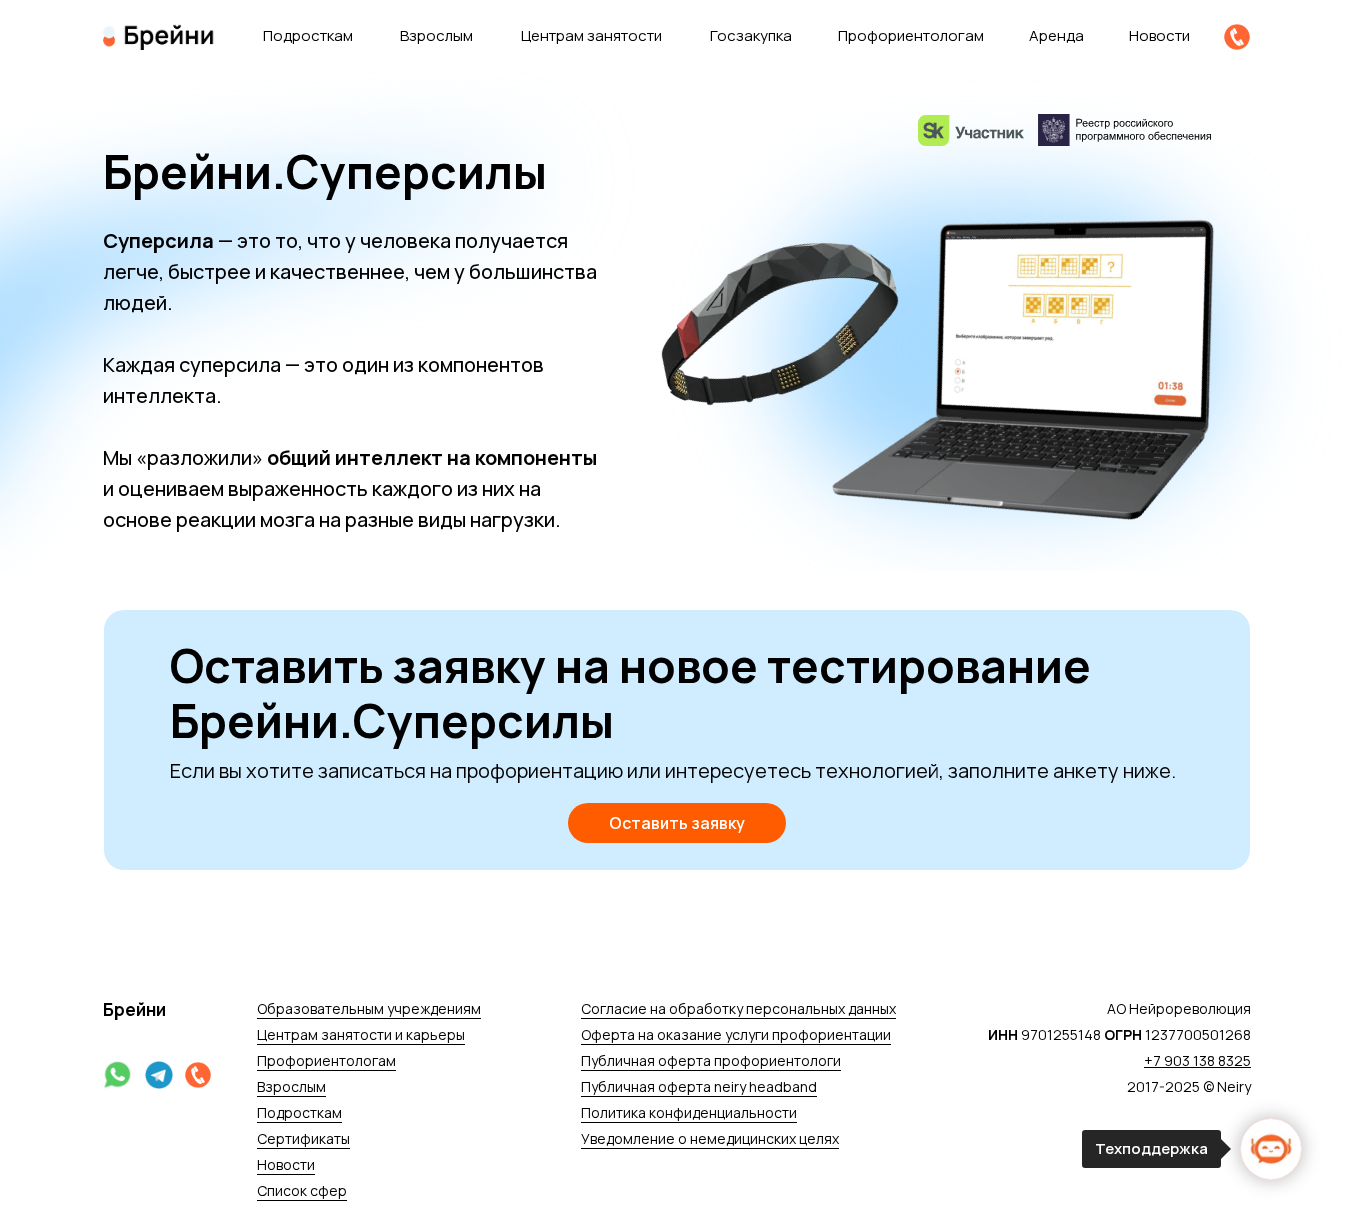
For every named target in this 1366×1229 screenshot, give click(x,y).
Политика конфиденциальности (689, 1112)
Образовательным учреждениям (369, 1008)
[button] (677, 823)
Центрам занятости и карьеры (361, 1034)
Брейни (134, 1009)
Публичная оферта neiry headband (699, 1086)
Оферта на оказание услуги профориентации (736, 1034)
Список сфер (302, 1190)
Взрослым (436, 35)
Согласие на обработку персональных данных (738, 1008)
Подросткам (308, 35)
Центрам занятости (591, 35)
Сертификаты (303, 1138)
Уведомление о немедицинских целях (710, 1138)
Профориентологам (326, 1060)
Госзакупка (751, 35)
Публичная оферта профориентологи (711, 1060)
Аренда (1056, 35)
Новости (1159, 35)
